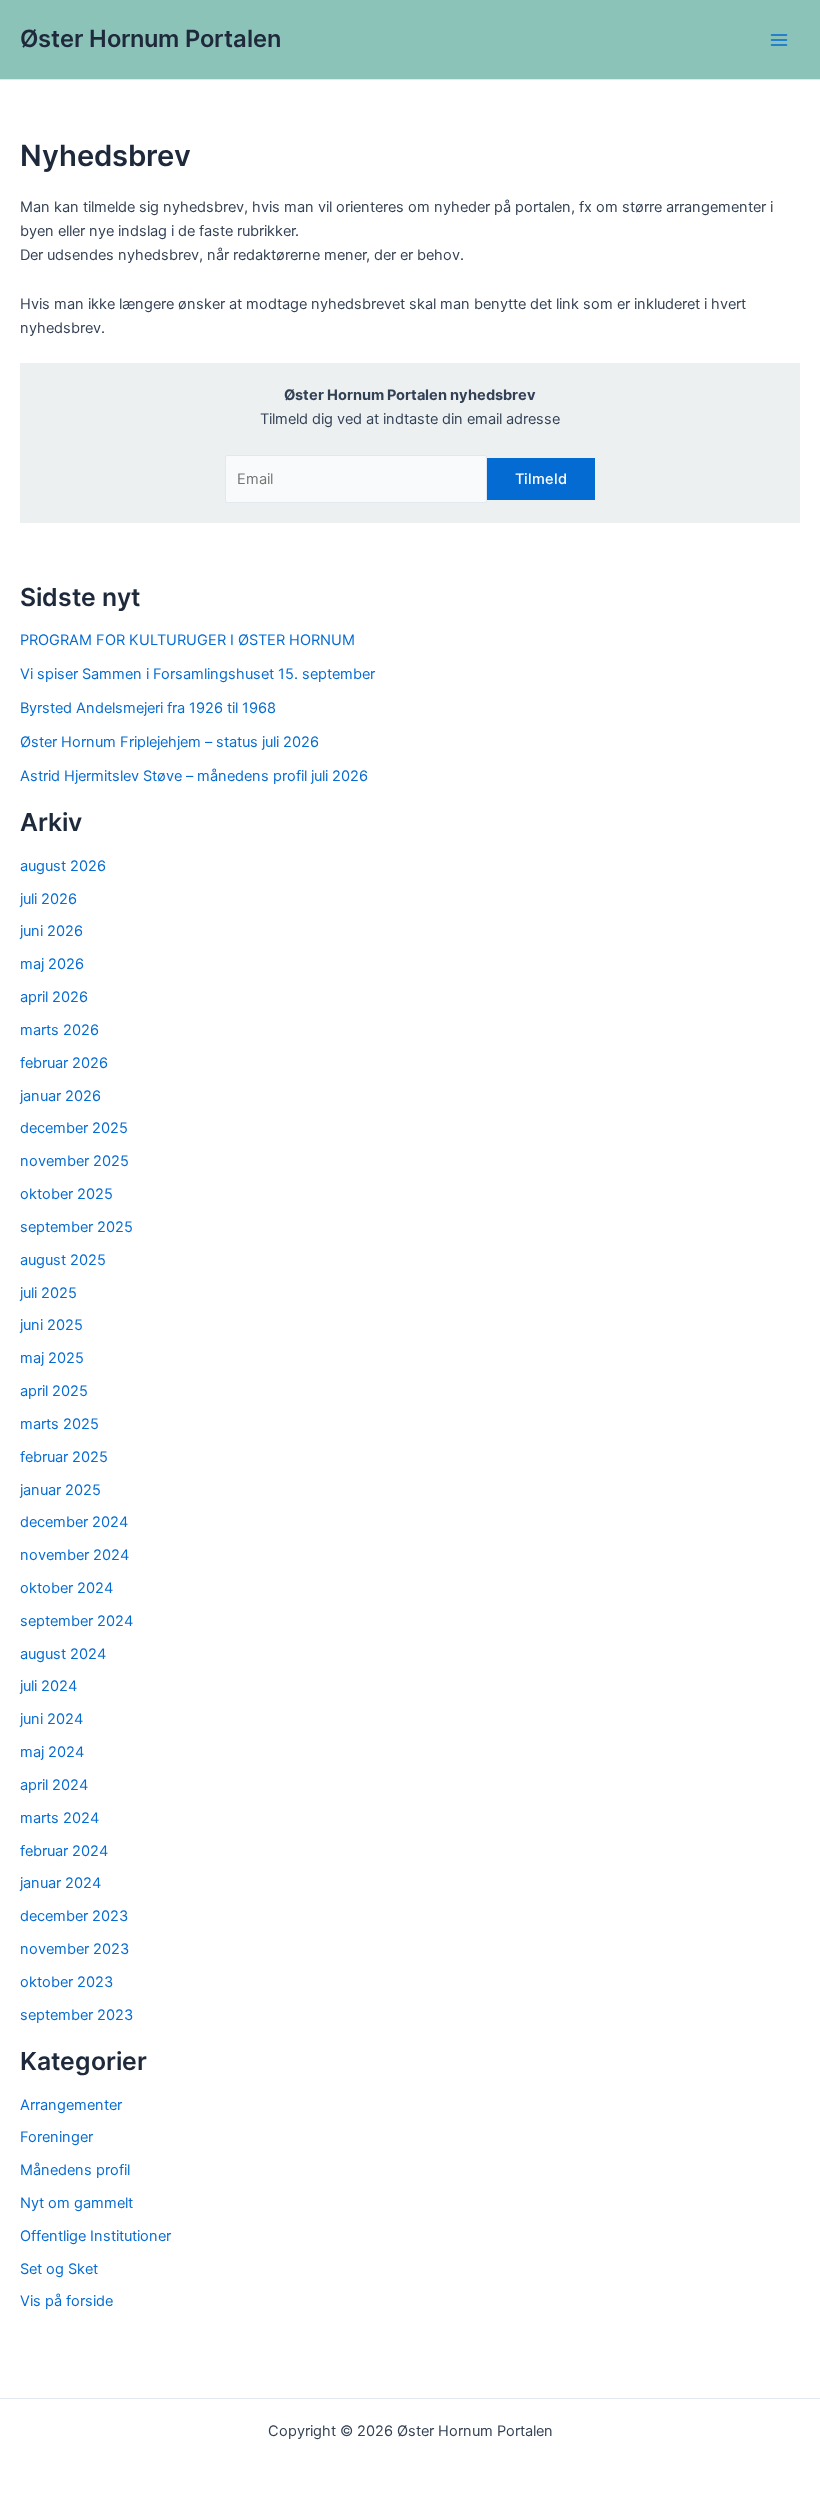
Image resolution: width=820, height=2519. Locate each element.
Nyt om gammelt (76, 2203)
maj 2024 (52, 1752)
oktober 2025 (66, 1194)
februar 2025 (64, 1457)
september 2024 (76, 1621)
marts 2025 (59, 1424)
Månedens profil (75, 2170)
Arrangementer (71, 2105)
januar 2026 (60, 1096)
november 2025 (74, 1161)
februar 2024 (64, 1851)
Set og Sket (59, 2269)
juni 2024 (51, 1719)
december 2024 (74, 1522)
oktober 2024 (66, 1588)
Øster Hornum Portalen (150, 38)
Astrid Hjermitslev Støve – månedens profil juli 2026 (194, 776)
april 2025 (54, 1391)
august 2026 (63, 866)
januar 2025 (60, 1490)
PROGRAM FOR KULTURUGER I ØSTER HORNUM (187, 640)
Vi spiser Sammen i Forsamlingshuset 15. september (197, 674)
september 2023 (76, 2015)
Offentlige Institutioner (95, 2236)
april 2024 (54, 1785)
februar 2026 (64, 1063)
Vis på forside (66, 2301)
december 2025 (74, 1128)
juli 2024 (48, 1686)
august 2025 (63, 1260)
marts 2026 (59, 1030)
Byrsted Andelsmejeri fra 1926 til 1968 (148, 708)
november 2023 (74, 1949)
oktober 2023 (66, 1982)
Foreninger (56, 2137)
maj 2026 (52, 964)
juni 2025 (51, 1325)
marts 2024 (59, 1818)
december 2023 (74, 1916)
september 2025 (76, 1227)
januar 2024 (60, 1883)
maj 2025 (52, 1358)
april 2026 (54, 997)
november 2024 (74, 1555)
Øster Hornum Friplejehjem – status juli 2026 (169, 742)
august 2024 (63, 1654)
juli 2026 (48, 899)
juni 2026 (51, 931)
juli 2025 (48, 1293)
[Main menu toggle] (779, 40)
